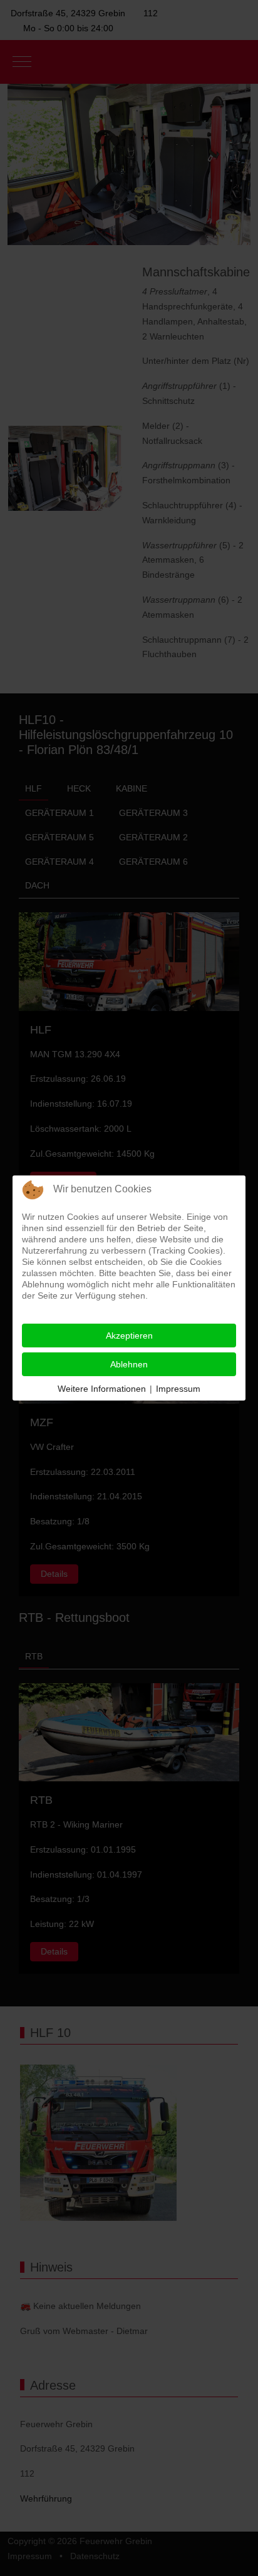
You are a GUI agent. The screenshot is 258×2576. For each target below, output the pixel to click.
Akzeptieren (129, 1336)
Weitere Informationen (102, 1389)
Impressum (178, 1389)
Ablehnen (129, 1364)
